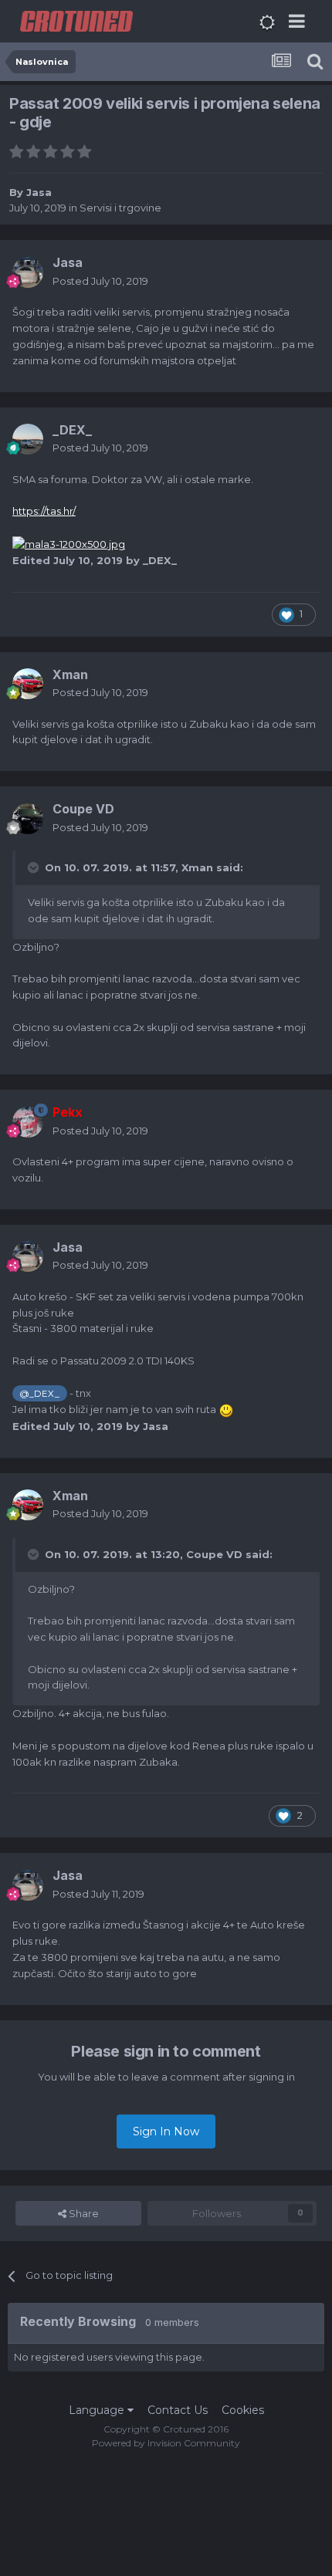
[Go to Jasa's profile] (28, 272)
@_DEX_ (39, 1394)
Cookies (243, 2410)
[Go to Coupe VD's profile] (28, 819)
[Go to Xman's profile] (28, 684)
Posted (100, 281)
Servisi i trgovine (120, 208)
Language (98, 2410)
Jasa (39, 192)
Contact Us (178, 2410)
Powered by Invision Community (166, 2443)
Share (83, 2213)
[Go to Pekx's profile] (28, 1122)
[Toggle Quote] (35, 867)
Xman (197, 867)
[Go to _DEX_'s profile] (28, 439)
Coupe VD (214, 1554)
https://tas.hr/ (44, 511)
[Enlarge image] (69, 543)
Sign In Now (166, 2131)
